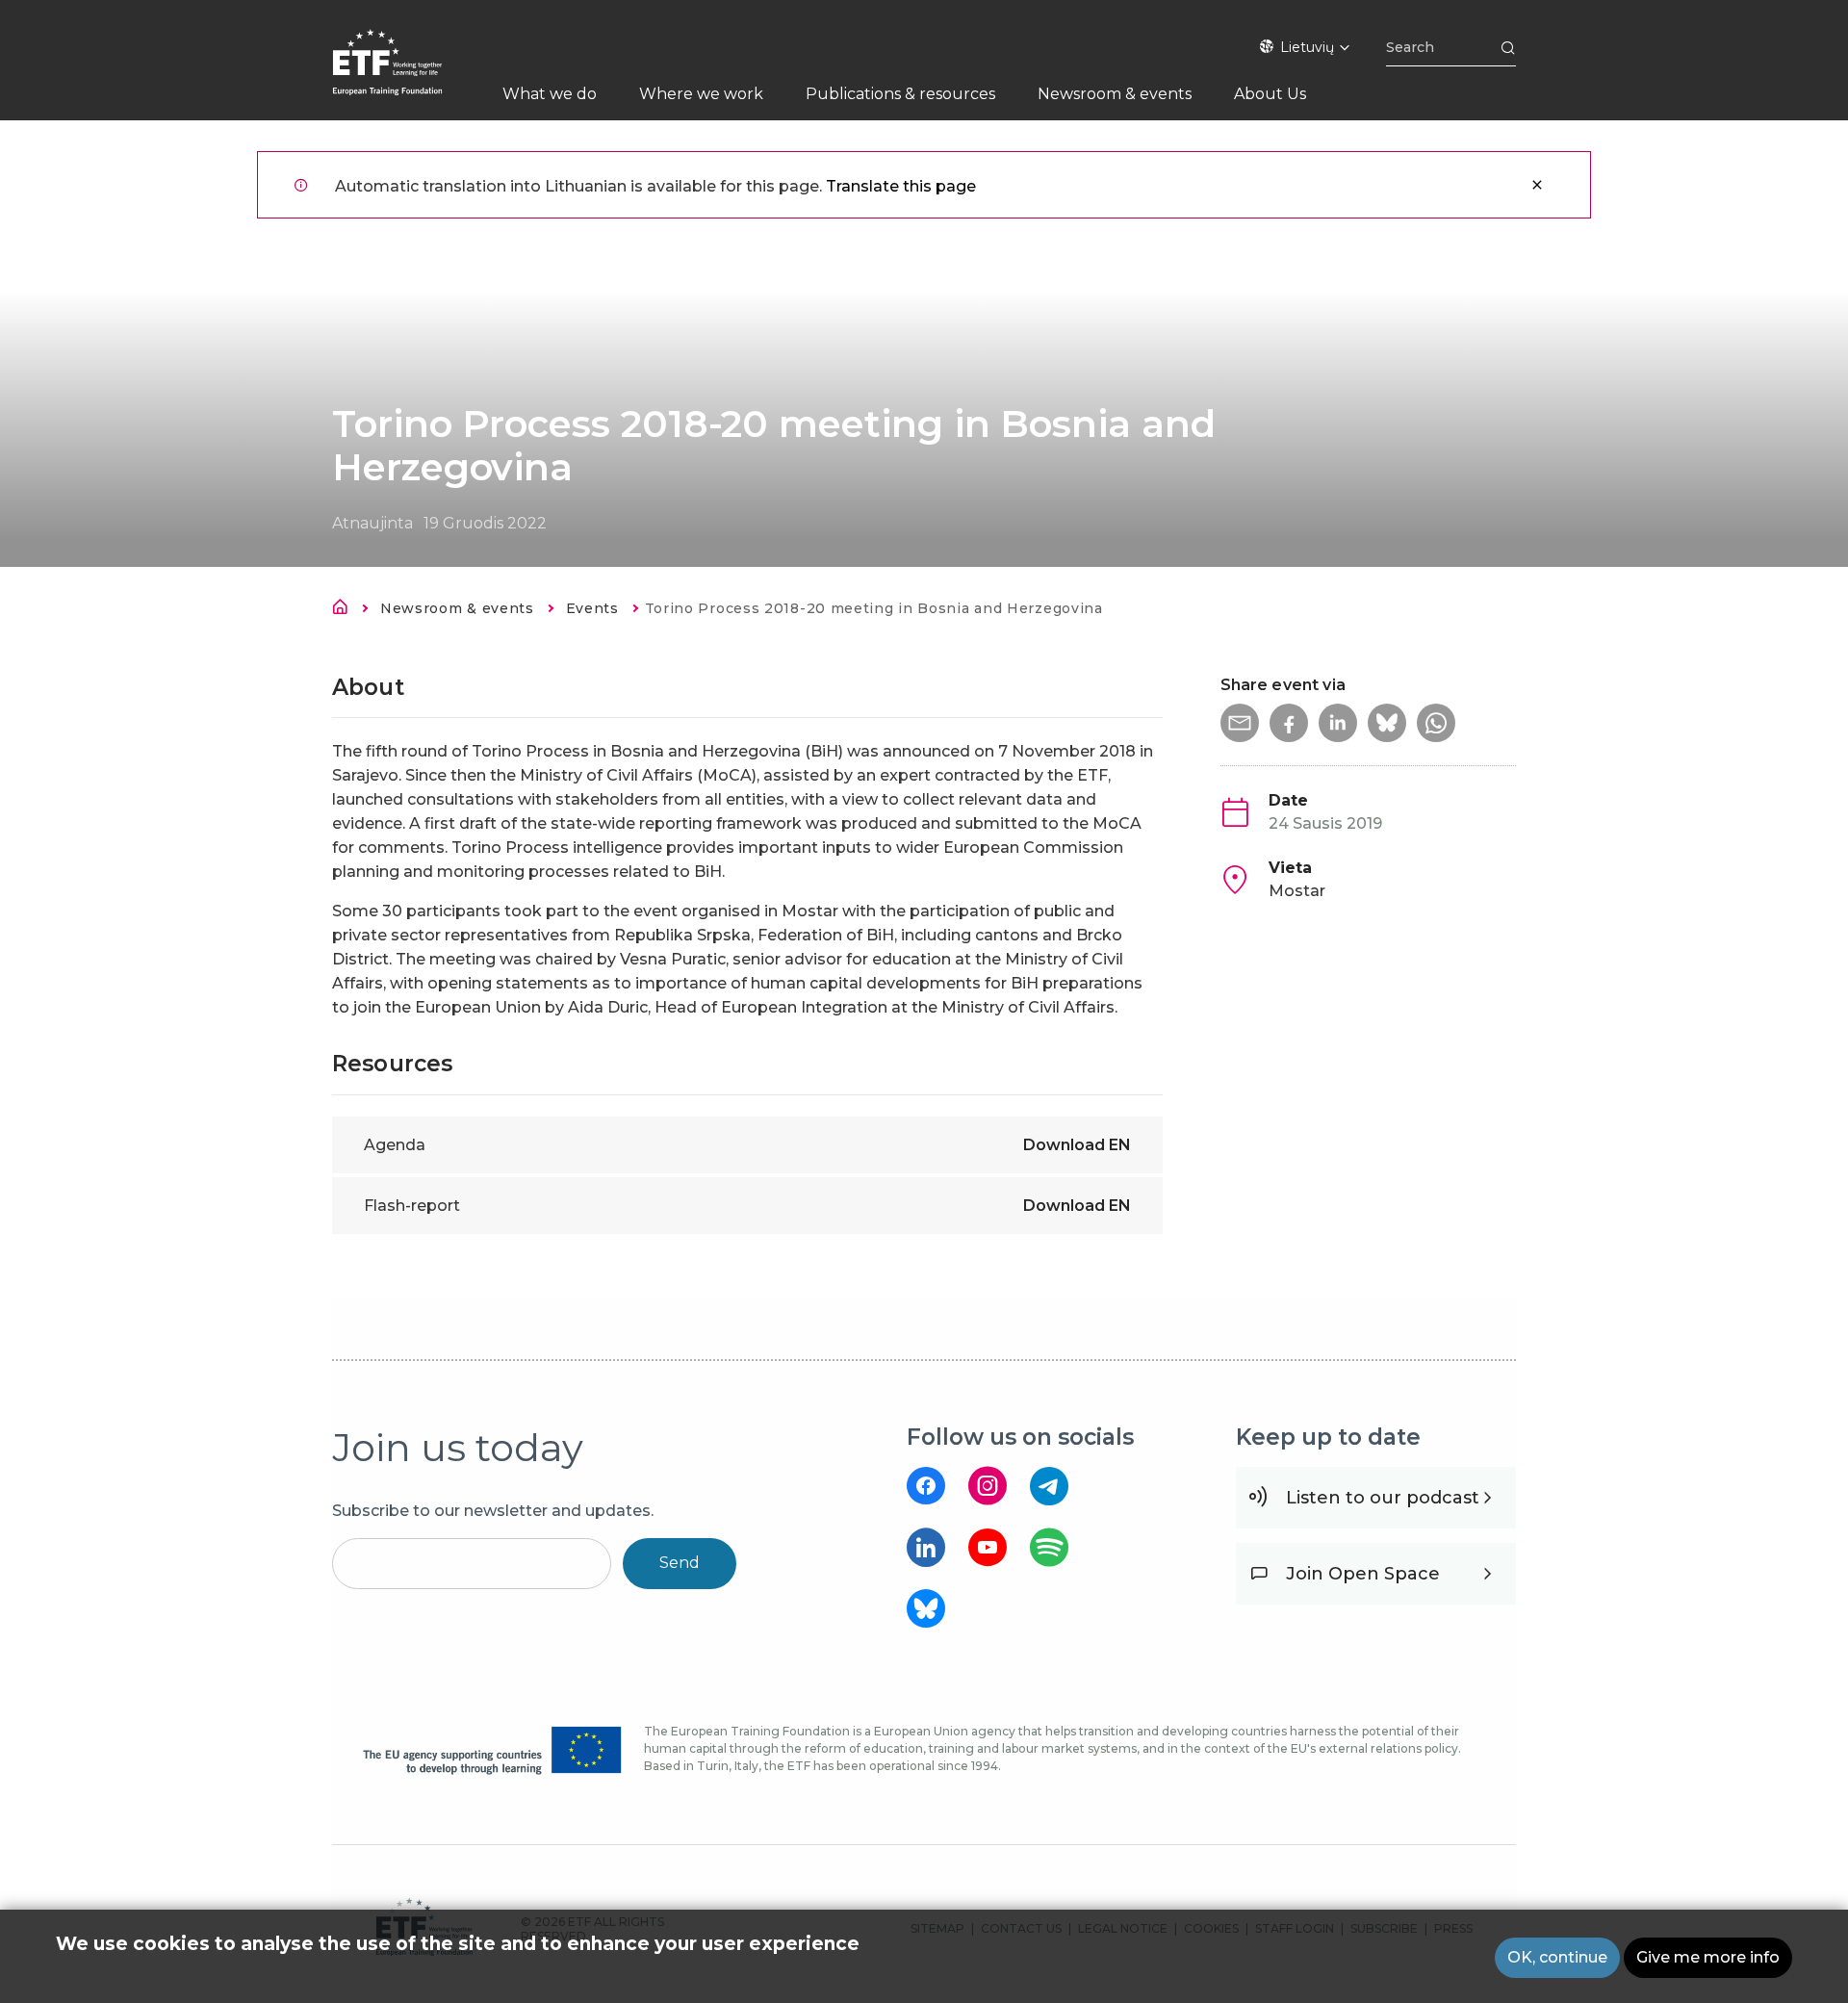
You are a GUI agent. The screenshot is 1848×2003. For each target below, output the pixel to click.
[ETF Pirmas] (407, 75)
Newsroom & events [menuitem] (1115, 94)
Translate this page (901, 186)
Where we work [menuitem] (701, 94)
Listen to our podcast (1383, 1498)
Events (592, 608)
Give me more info (1708, 1957)
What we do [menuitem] (550, 94)
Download (1077, 1145)
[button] (1240, 723)
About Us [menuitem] (1270, 94)
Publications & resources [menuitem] (900, 94)
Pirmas (346, 610)
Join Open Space (1363, 1574)
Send (680, 1563)
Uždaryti (1537, 185)
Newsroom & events (457, 608)
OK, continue (1557, 1957)
